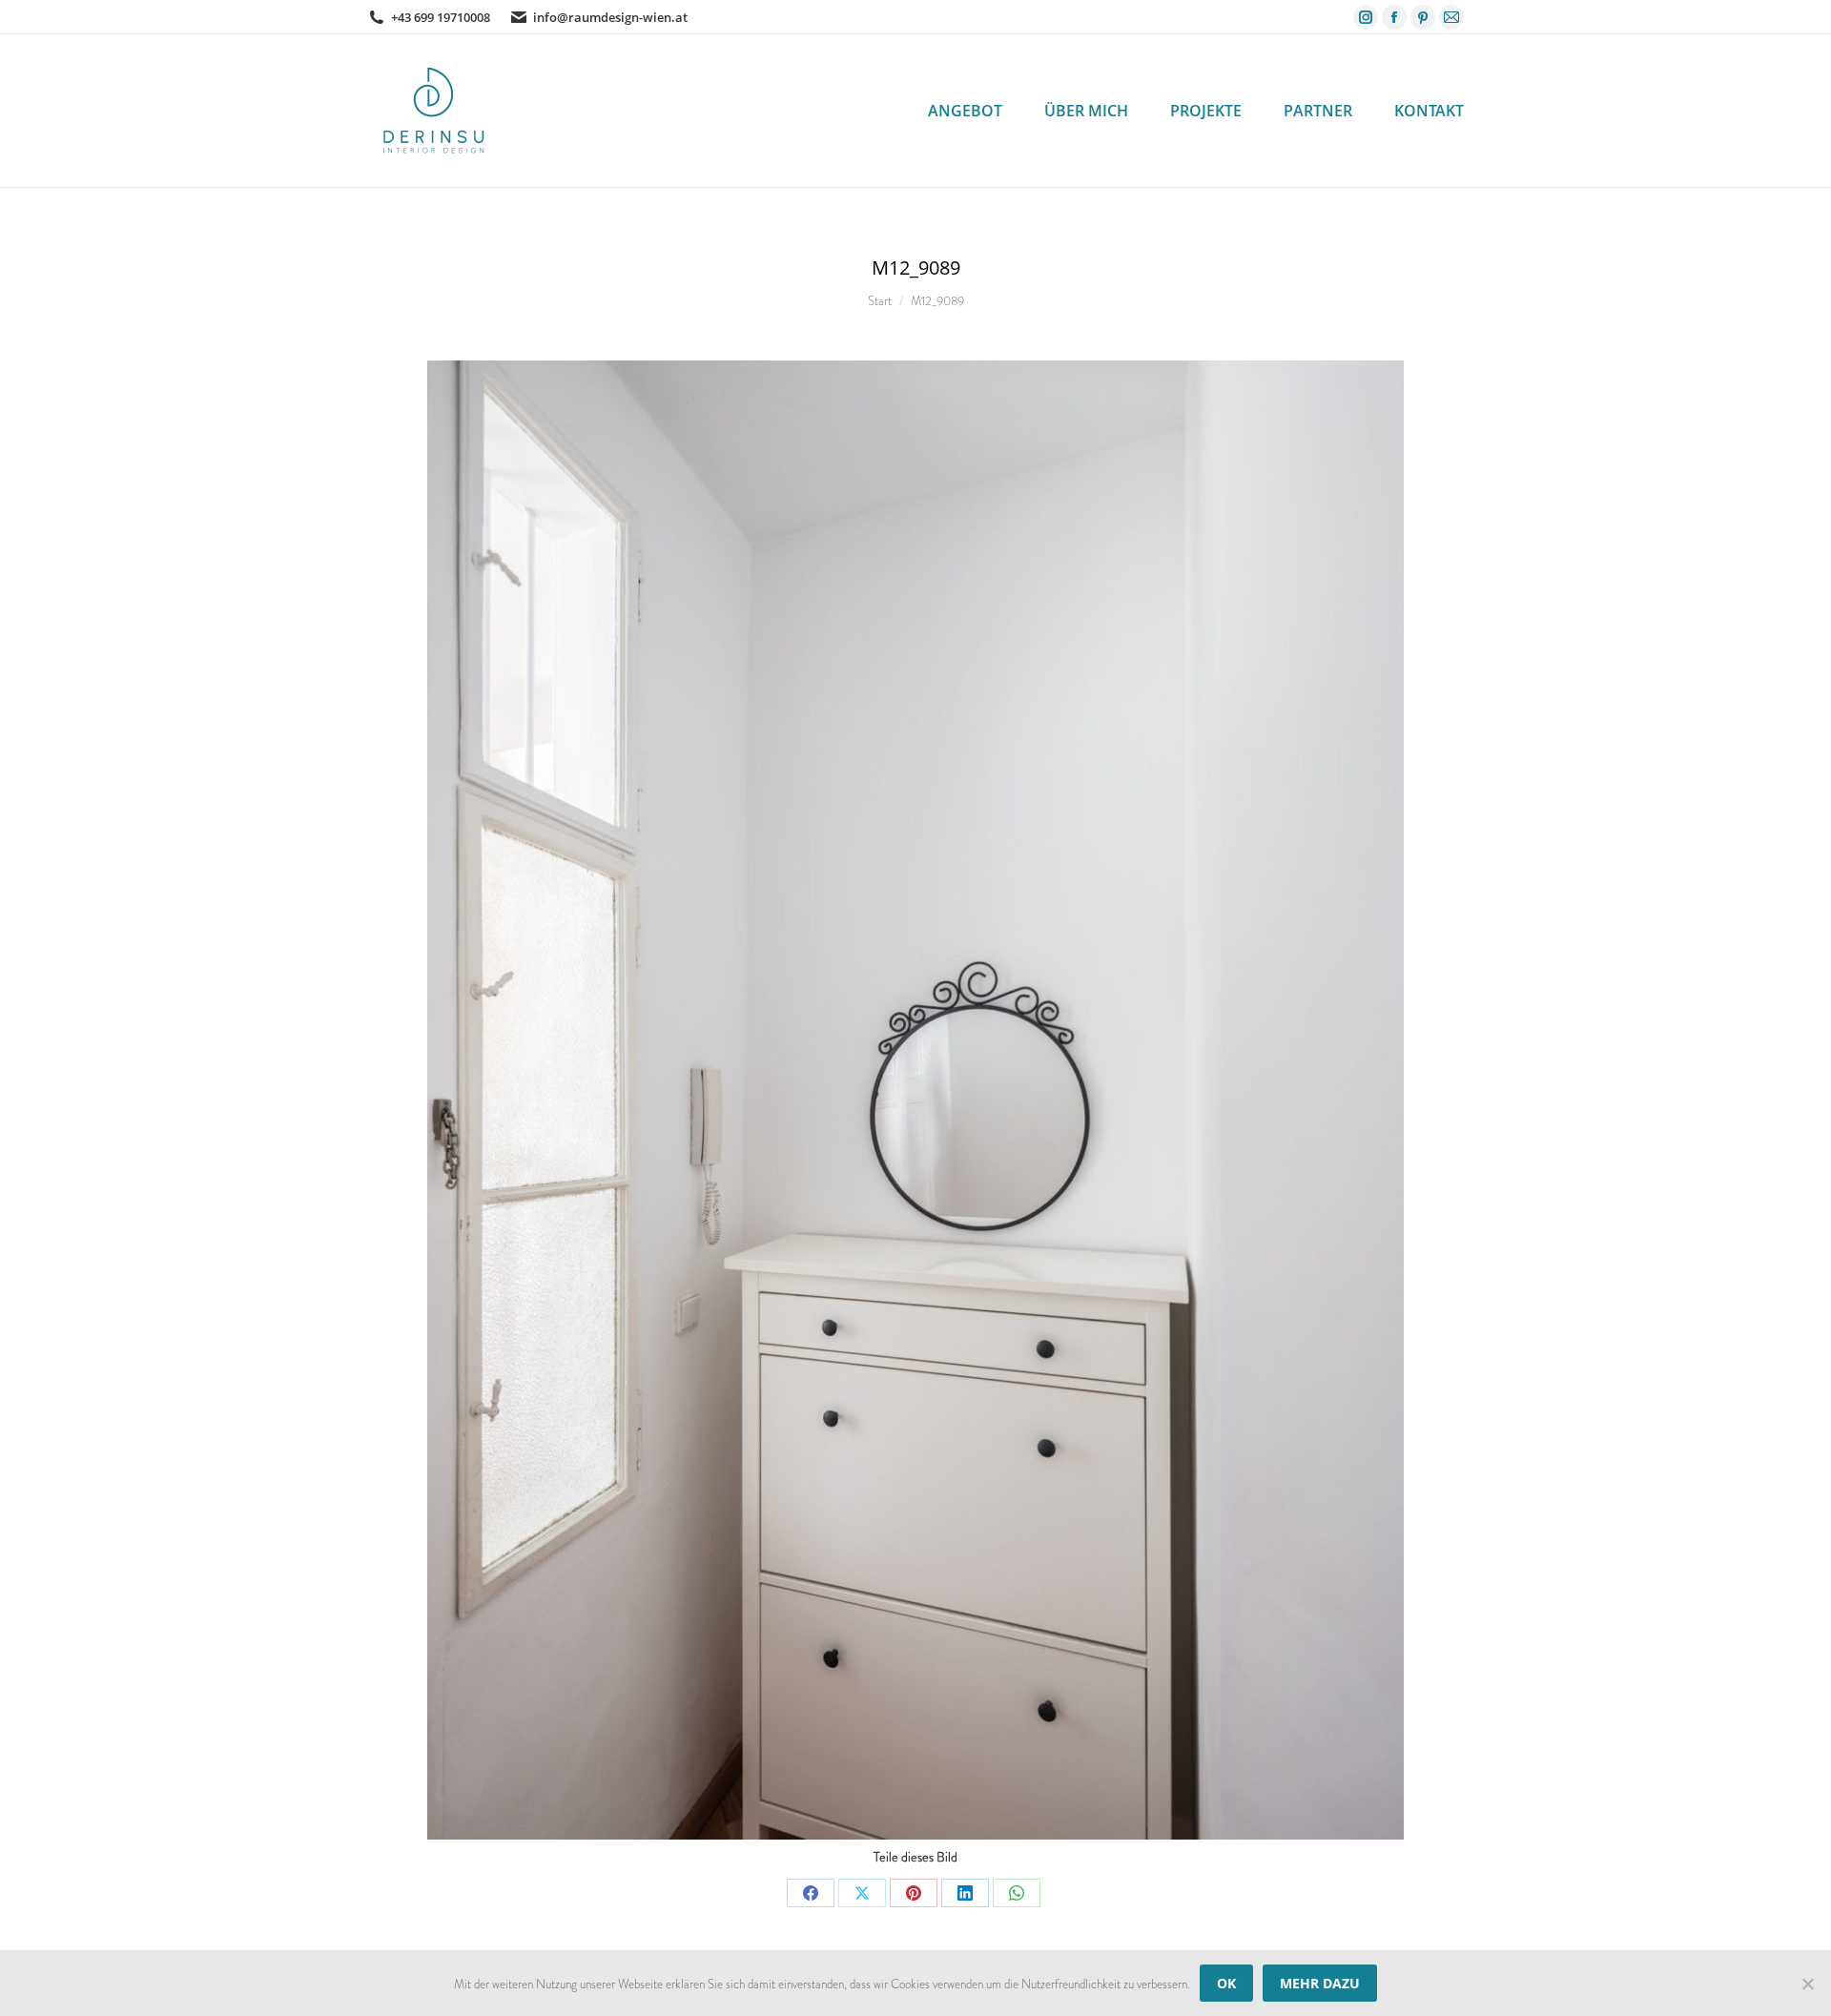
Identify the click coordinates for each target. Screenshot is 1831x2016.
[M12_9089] (915, 1100)
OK (1226, 1983)
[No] (1807, 1984)
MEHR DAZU (1320, 1983)
